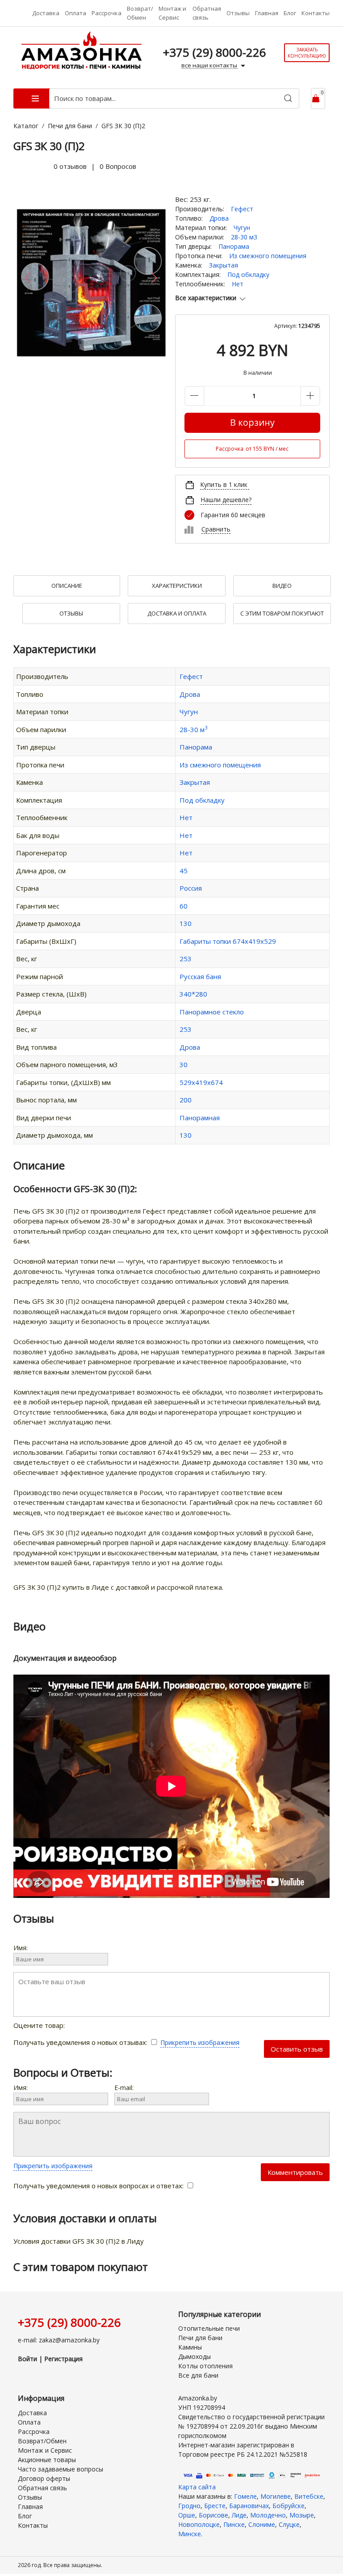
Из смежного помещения (268, 256)
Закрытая (224, 265)
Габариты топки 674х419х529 (228, 941)
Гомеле (245, 2496)
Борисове (213, 2515)
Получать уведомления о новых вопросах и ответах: (99, 2186)
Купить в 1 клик (224, 484)
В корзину (252, 422)
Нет (238, 284)
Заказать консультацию (307, 53)
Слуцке (289, 2524)
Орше (187, 2515)
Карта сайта (197, 2487)
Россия (191, 888)
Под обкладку (248, 274)
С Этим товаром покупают (282, 613)
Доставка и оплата (177, 613)
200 (186, 1100)
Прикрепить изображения (200, 2042)
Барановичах (249, 2506)
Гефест (242, 209)
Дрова (219, 218)
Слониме (262, 2524)
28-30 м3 (244, 237)
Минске (190, 2534)
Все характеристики (206, 298)
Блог (290, 13)
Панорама (234, 246)
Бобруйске (289, 2506)
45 (184, 871)
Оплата (75, 13)
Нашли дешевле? (226, 500)
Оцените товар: (40, 2025)
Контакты (316, 13)
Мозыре (302, 2515)
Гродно (189, 2506)
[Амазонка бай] (82, 52)
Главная (267, 13)
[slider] (31, 167)
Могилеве (276, 2496)
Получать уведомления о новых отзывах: (81, 2042)
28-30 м (193, 729)
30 (184, 1064)
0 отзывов (70, 166)
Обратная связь (207, 13)
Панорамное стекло (212, 1012)
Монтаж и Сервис (172, 13)
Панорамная (200, 1118)
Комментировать (295, 2172)
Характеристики (177, 586)
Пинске (234, 2524)
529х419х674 (201, 1082)
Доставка (46, 13)
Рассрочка (107, 13)
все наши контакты (210, 65)
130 (186, 923)
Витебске (309, 2496)
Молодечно (268, 2515)
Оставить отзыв (297, 2049)
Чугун (242, 228)
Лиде (239, 2515)
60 (184, 906)
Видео (282, 586)
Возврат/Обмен (140, 13)
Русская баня (200, 976)
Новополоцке (199, 2524)
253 (186, 959)
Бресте (215, 2506)
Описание (67, 586)
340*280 (193, 994)
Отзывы (238, 13)
